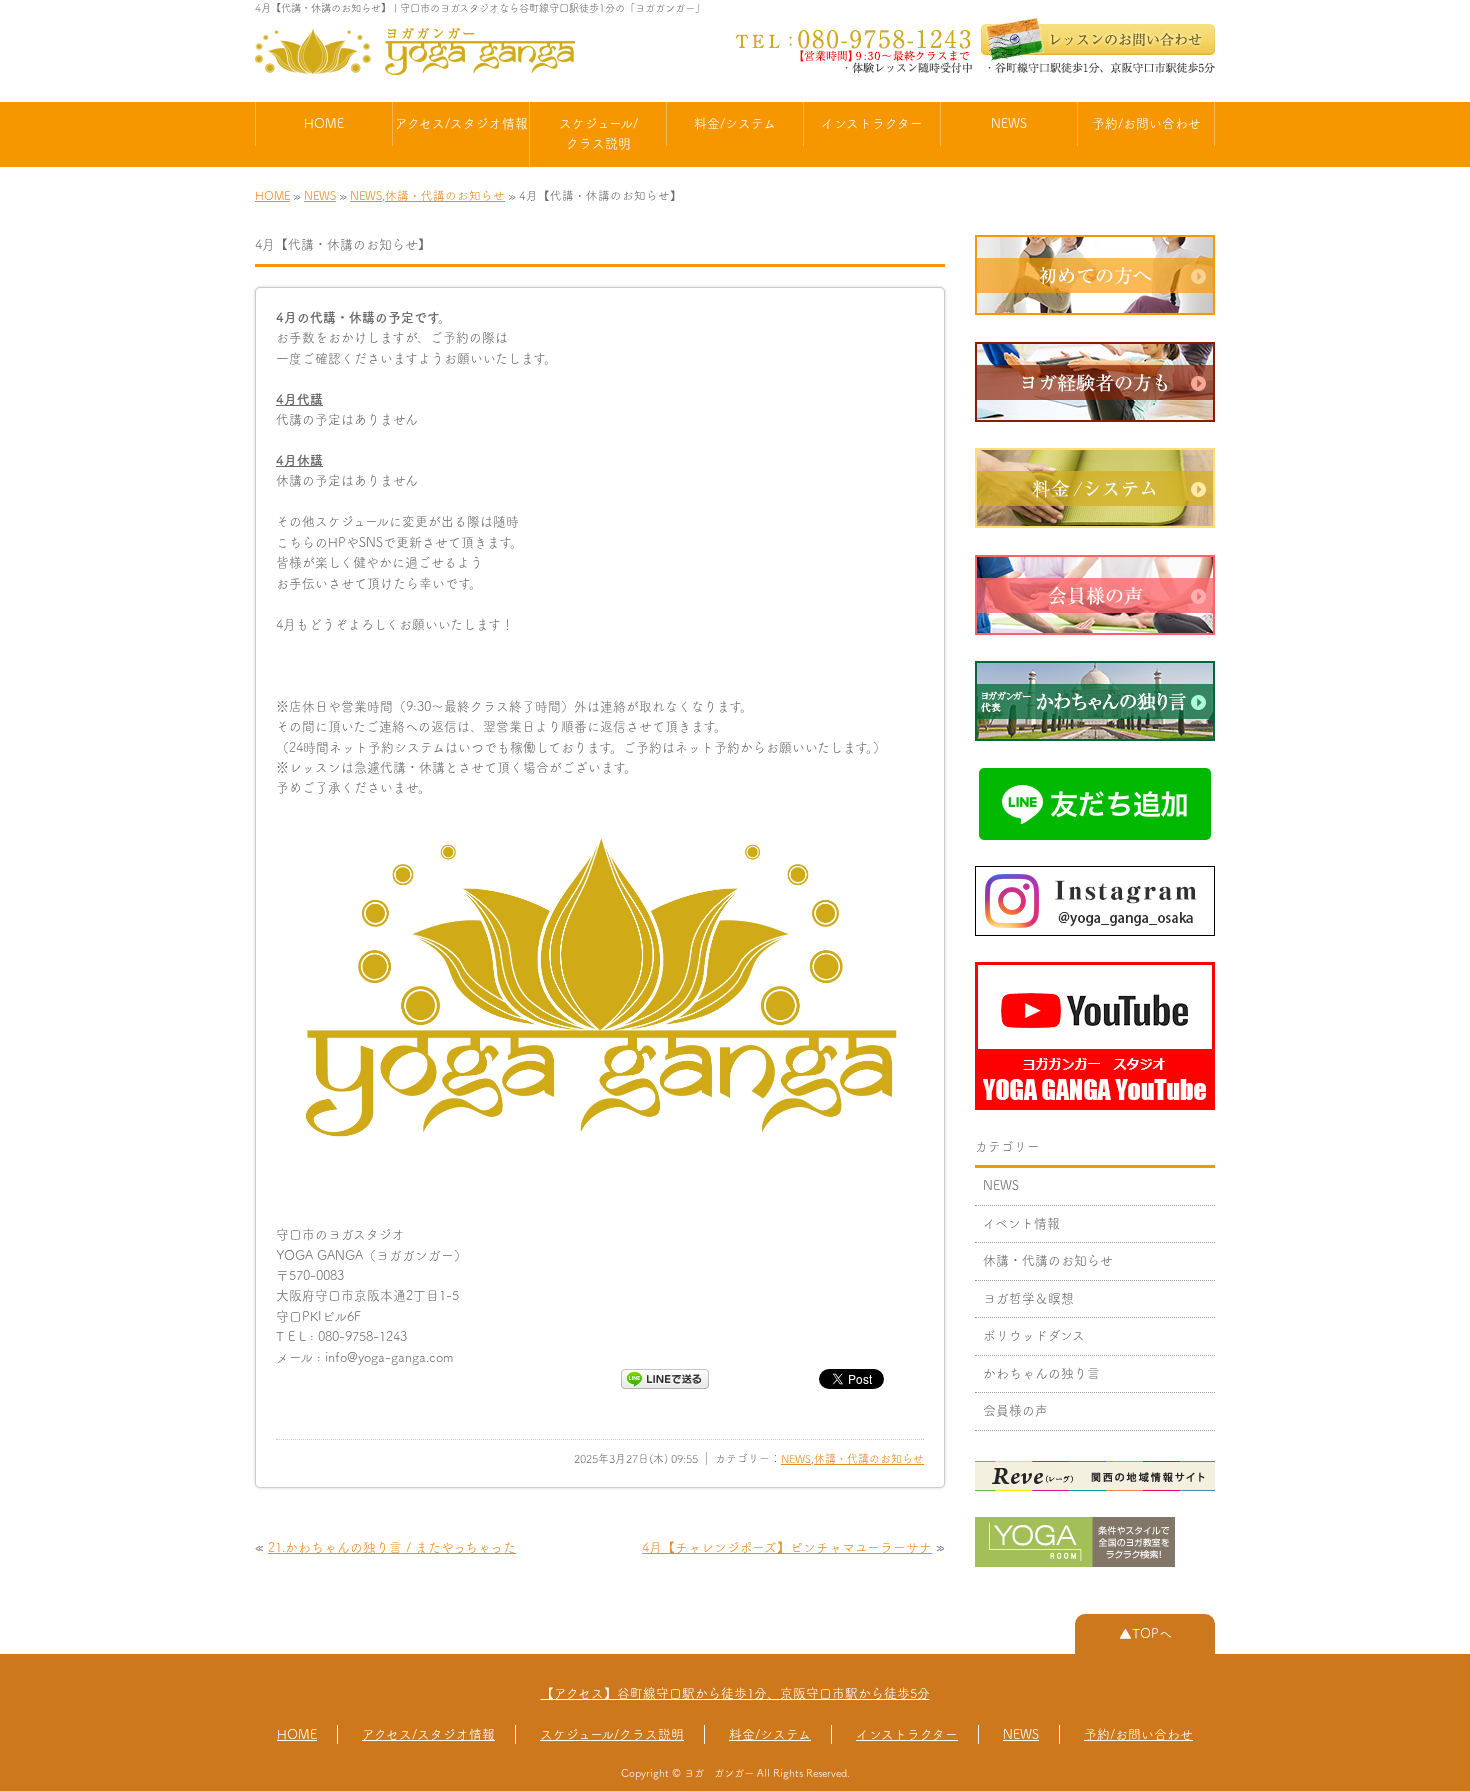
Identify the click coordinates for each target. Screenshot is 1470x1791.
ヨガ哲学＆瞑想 (1028, 1298)
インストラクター (872, 123)
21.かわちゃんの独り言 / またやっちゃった (392, 1547)
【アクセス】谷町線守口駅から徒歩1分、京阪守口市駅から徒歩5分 (735, 1693)
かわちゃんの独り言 (1041, 1373)
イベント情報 (1021, 1223)
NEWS (1009, 123)
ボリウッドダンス (1034, 1335)
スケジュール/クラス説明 (598, 133)
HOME (324, 123)
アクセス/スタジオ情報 (461, 123)
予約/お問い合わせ (1146, 123)
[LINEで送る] (665, 1377)
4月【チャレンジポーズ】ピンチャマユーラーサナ (787, 1547)
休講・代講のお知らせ (445, 195)
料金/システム (735, 123)
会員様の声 (1015, 1410)
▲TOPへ (1145, 1633)
